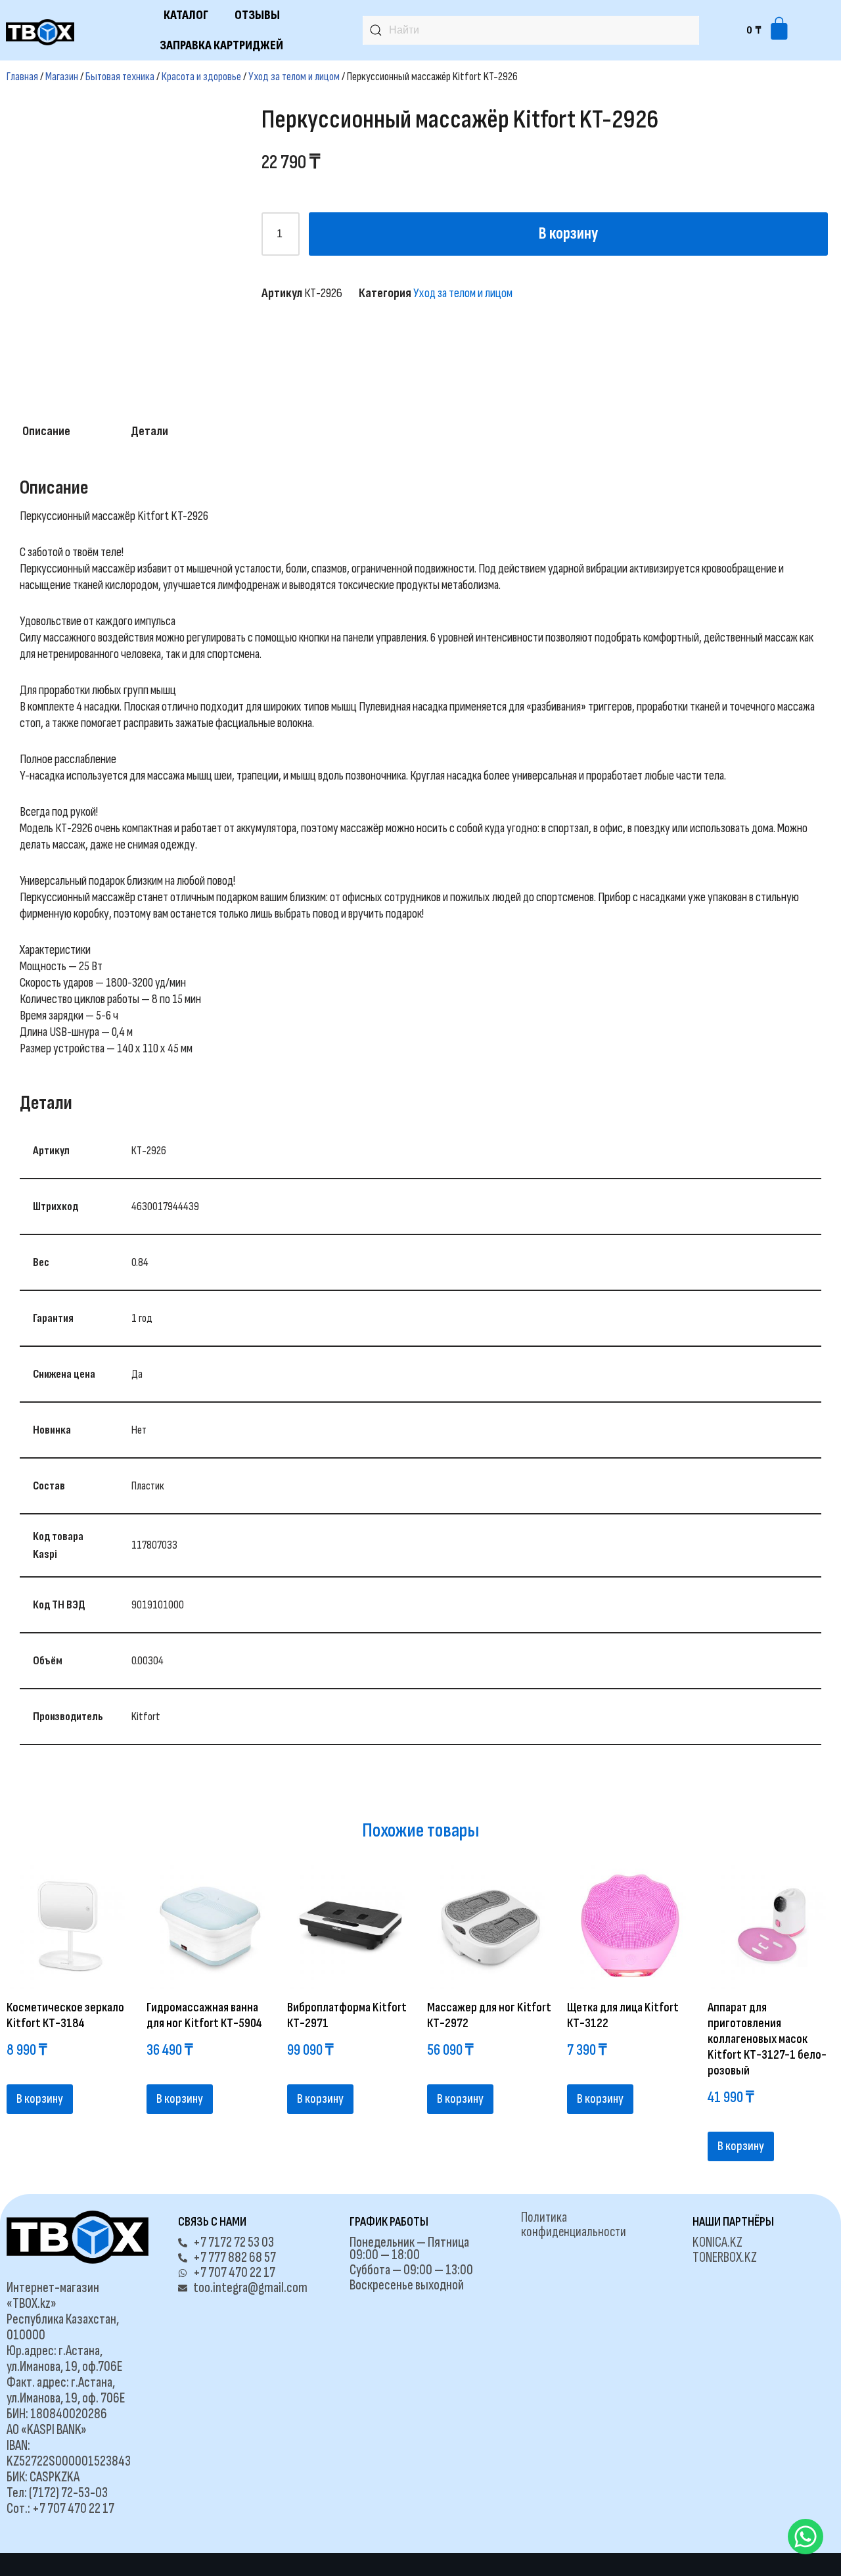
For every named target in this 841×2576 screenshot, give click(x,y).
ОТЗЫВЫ (257, 15)
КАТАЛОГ (186, 15)
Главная (22, 77)
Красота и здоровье (201, 77)
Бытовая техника (120, 77)
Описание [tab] (46, 431)
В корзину (568, 234)
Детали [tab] (149, 431)
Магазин (62, 77)
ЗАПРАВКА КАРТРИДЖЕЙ (221, 45)
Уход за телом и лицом (294, 77)
